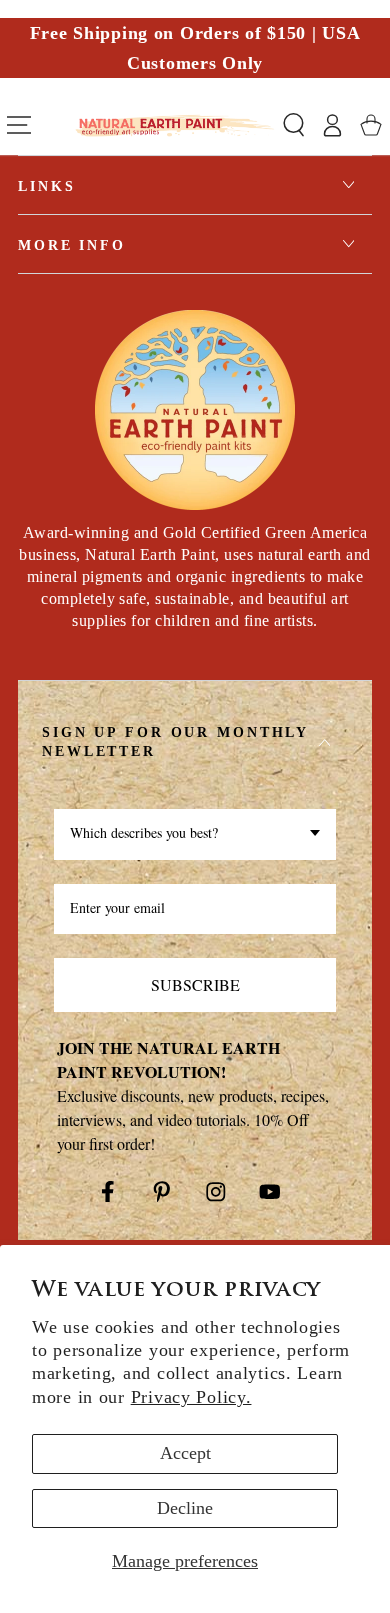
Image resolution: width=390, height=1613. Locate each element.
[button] (294, 125)
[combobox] (195, 834)
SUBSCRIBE (195, 984)
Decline (185, 1508)
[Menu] (19, 125)
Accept (185, 1453)
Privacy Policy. (191, 1397)
